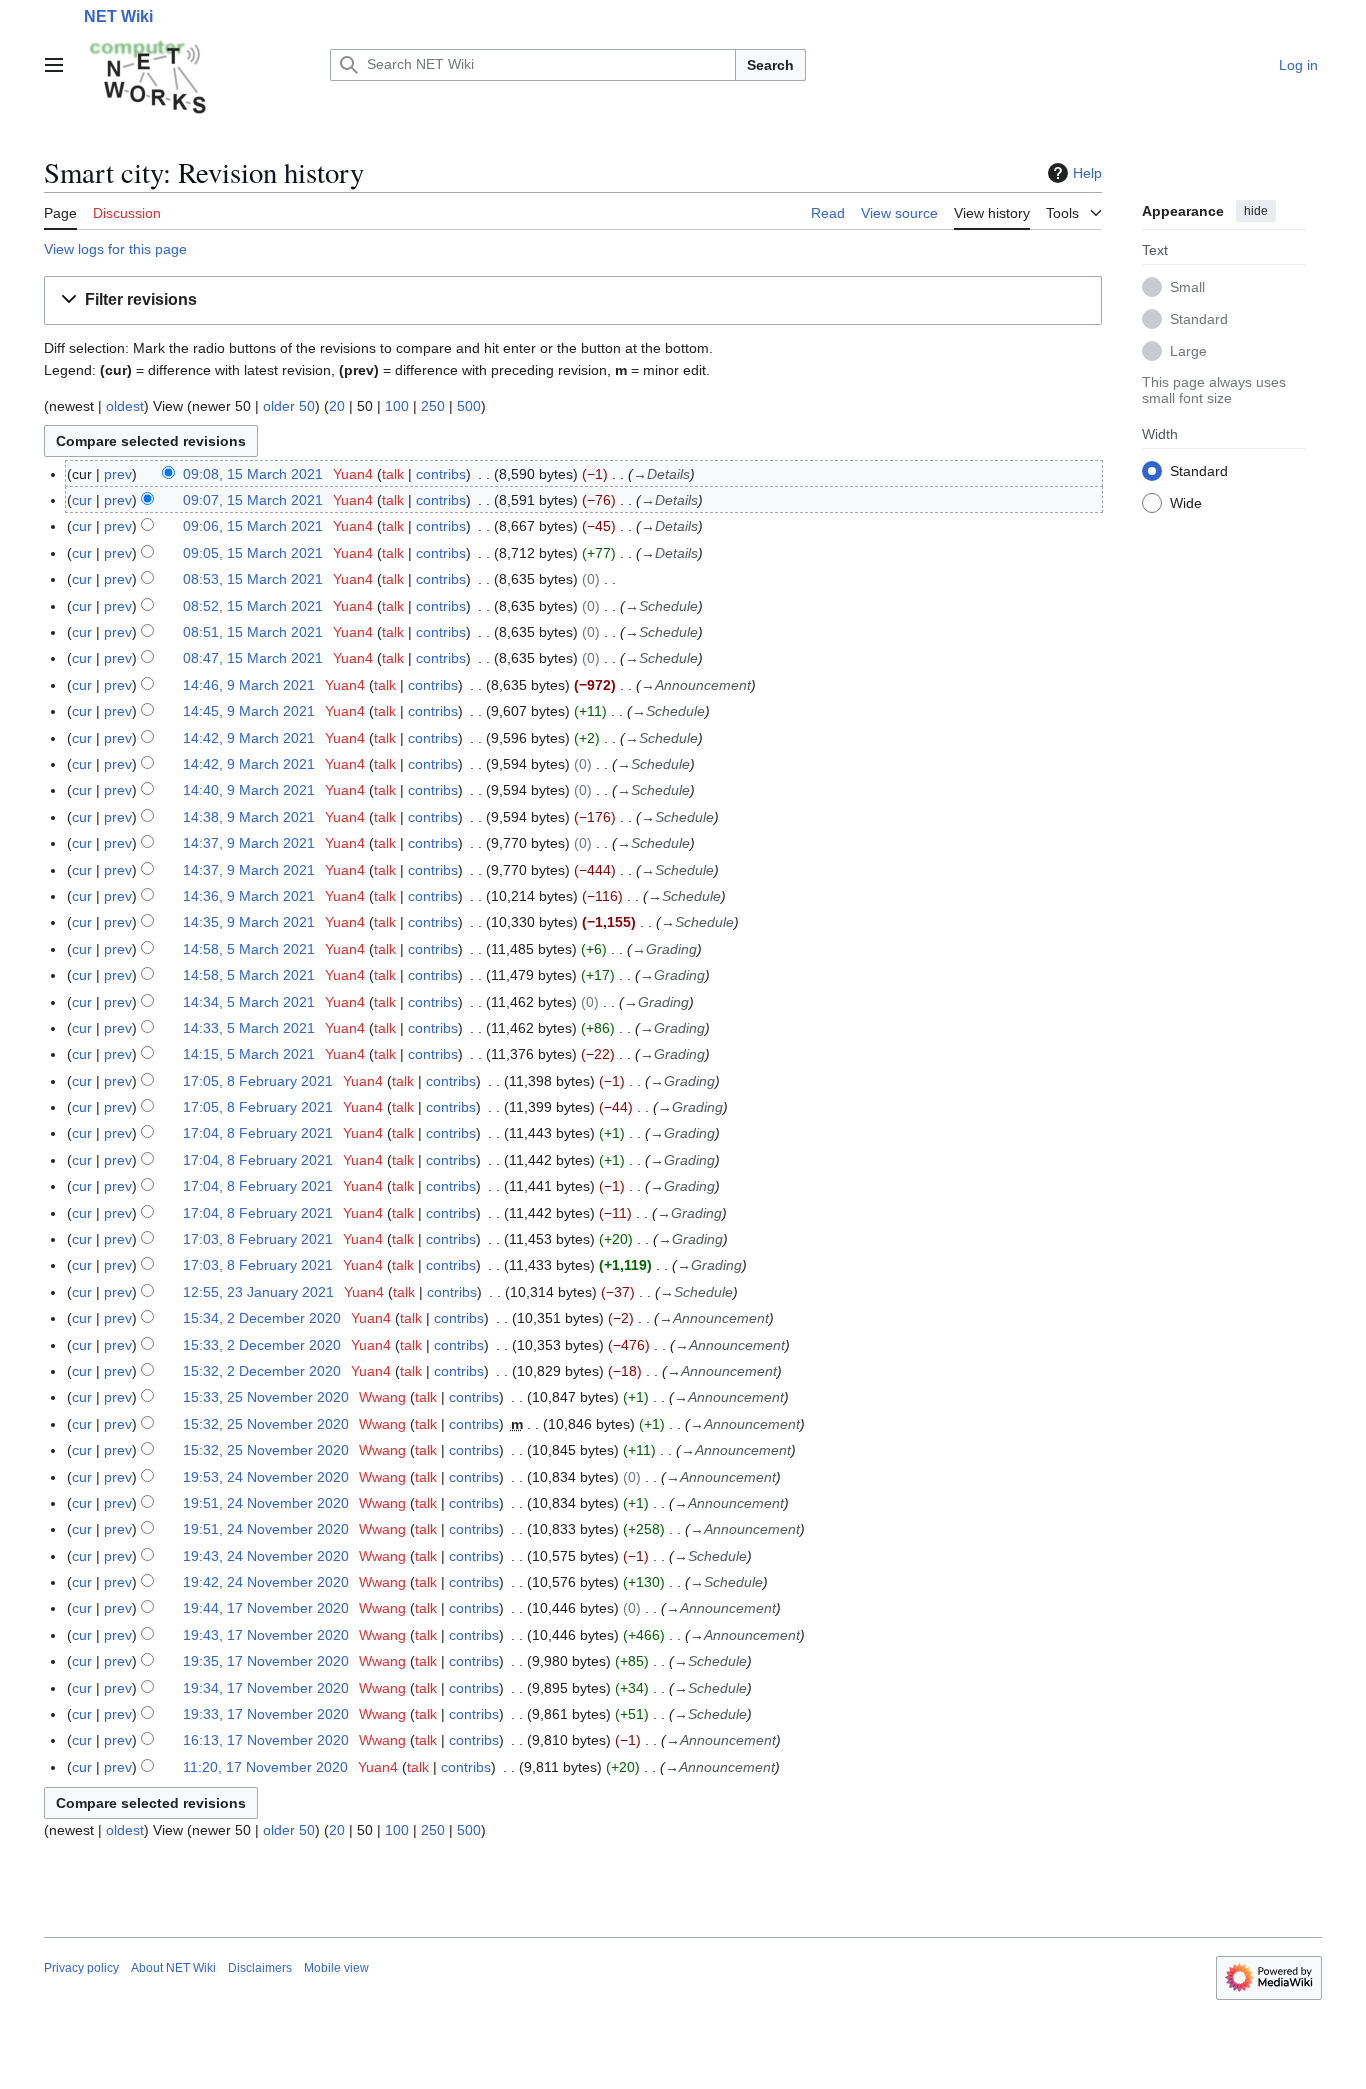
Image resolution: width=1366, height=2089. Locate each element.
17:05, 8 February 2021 (258, 1081)
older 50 (289, 406)
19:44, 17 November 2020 (266, 1608)
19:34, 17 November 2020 (266, 1688)
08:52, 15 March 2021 (253, 606)
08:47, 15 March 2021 (253, 658)
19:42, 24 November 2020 (266, 1582)
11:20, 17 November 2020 (265, 1767)
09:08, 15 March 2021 (253, 474)
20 (337, 406)
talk (393, 474)
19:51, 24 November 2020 (266, 1503)
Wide (1186, 502)
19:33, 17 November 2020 (266, 1714)
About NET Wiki (173, 1968)
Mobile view (336, 1968)
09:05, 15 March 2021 (253, 553)
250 (433, 406)
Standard (1199, 318)
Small (1187, 286)
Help (1087, 173)
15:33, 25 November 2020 (266, 1397)
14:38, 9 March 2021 (249, 817)
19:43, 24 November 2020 (266, 1556)
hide (1256, 211)
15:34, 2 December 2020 (262, 1318)
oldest (125, 406)
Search (770, 65)
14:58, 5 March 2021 (249, 949)
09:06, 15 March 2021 (253, 526)
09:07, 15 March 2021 (253, 500)
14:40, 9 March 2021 (249, 790)
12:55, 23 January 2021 (258, 1292)
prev (118, 474)
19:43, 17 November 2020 (266, 1635)
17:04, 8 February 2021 (258, 1133)
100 (397, 406)
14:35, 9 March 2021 (249, 922)
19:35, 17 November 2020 (266, 1661)
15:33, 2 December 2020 (262, 1345)
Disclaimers (260, 1968)
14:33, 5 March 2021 (249, 1028)
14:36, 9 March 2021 (249, 896)
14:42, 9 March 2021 (249, 738)
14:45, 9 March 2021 (249, 711)
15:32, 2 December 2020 (262, 1371)
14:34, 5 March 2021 (249, 1002)
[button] (54, 65)
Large (1188, 350)
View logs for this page (115, 249)
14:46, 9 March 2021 (249, 685)
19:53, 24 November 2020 (266, 1477)
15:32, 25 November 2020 (266, 1424)
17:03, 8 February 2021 (258, 1239)
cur (82, 500)
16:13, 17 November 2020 (266, 1740)
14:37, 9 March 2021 (249, 843)
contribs (441, 474)
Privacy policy (81, 1968)
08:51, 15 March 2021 (253, 632)
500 (469, 406)
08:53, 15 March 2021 (253, 579)
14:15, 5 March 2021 (249, 1054)
